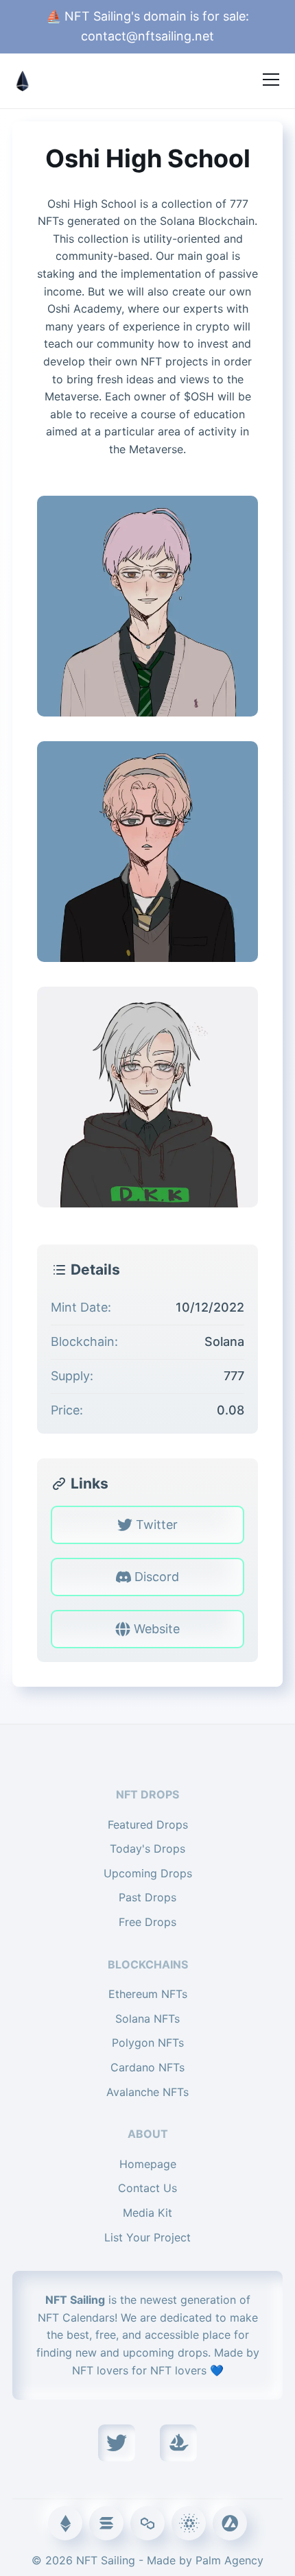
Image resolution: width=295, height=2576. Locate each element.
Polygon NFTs (148, 2043)
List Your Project (147, 2237)
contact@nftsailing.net (147, 36)
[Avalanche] (230, 2523)
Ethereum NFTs (148, 1994)
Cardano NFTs (147, 2067)
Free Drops (147, 1922)
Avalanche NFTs (147, 2092)
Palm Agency (229, 2560)
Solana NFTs (147, 2019)
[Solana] (106, 2523)
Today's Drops (147, 1849)
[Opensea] (178, 2443)
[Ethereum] (65, 2523)
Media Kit (147, 2213)
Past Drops (147, 1897)
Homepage (148, 2164)
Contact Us (147, 2188)
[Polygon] (147, 2523)
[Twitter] (117, 2443)
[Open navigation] (271, 80)
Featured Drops (148, 1825)
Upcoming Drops (148, 1873)
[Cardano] (189, 2523)
